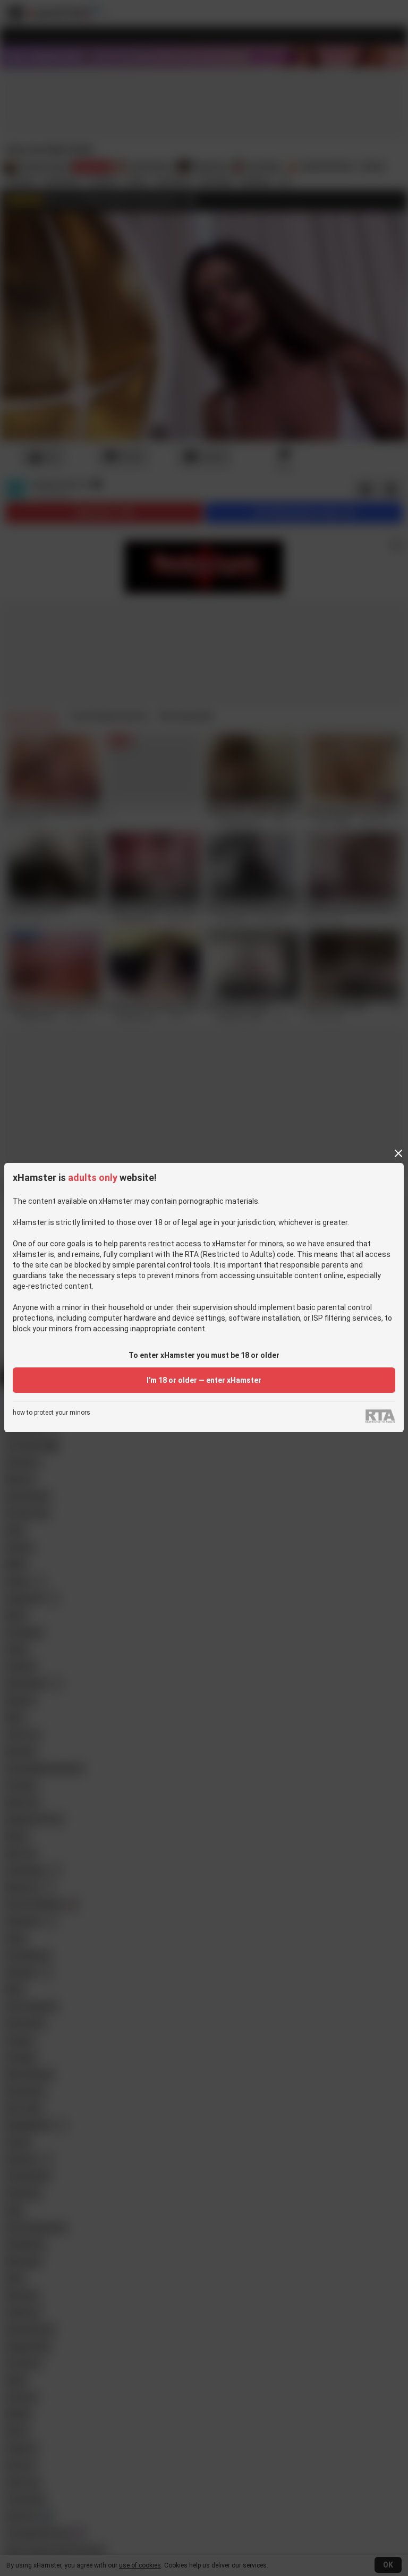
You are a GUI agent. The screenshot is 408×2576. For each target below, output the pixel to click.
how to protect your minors (52, 1413)
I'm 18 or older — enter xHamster (204, 1380)
